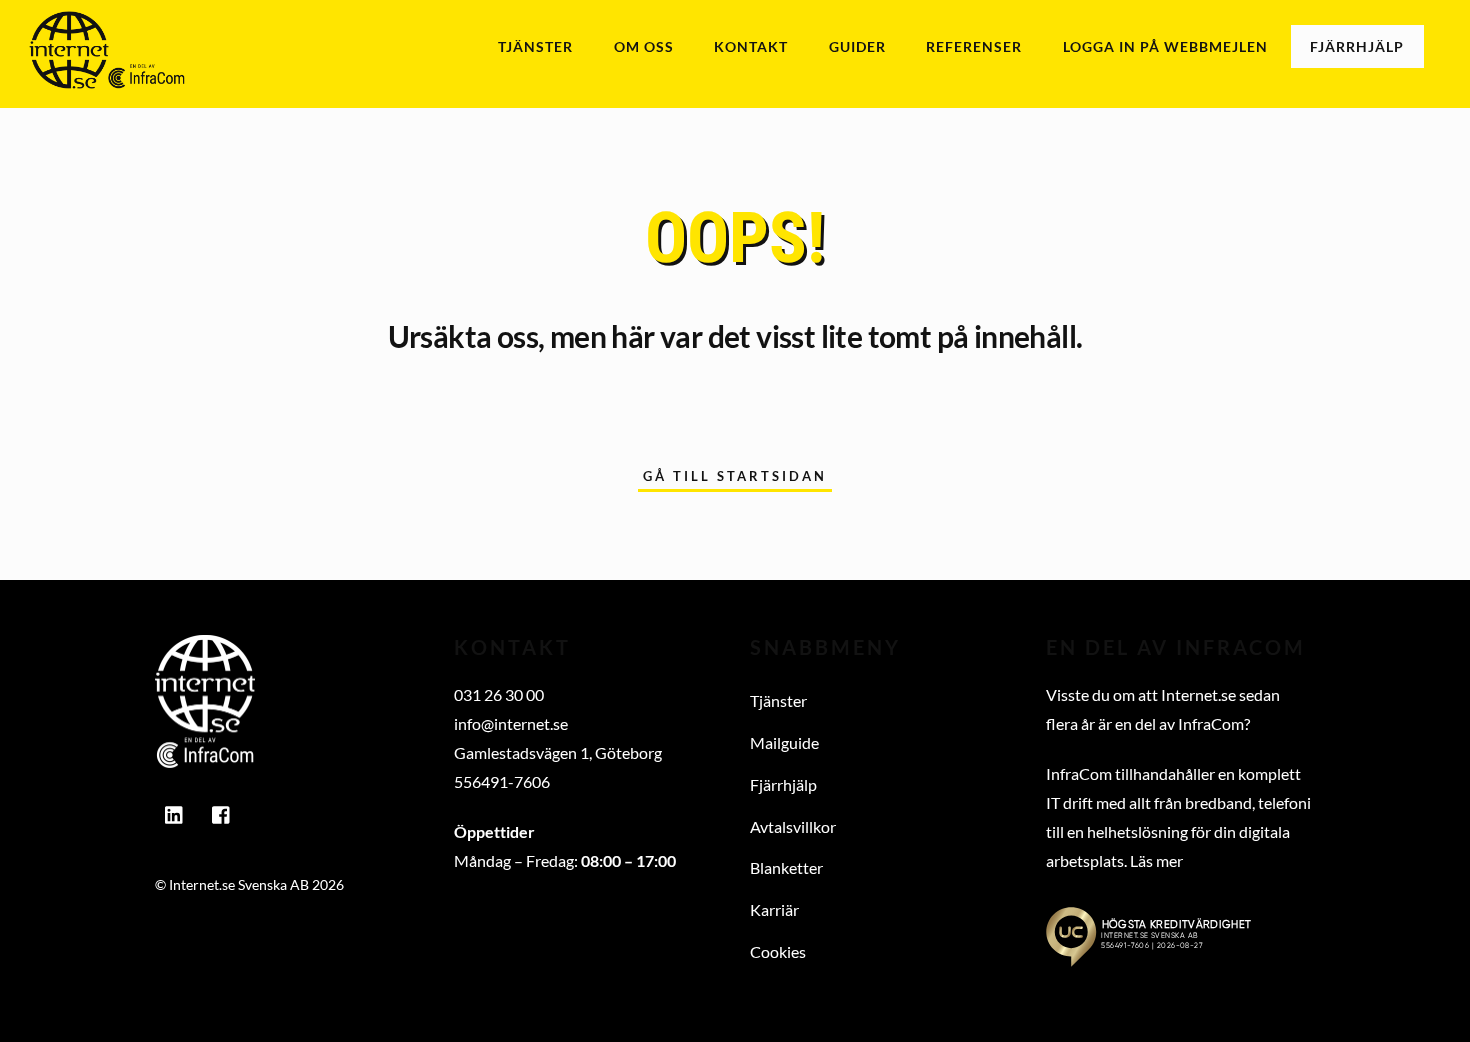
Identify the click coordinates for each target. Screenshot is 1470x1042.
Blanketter (786, 867)
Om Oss (644, 46)
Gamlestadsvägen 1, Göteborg (558, 752)
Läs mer (1156, 860)
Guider (857, 46)
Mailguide (784, 742)
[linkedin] (175, 810)
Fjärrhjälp (1357, 46)
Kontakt (751, 46)
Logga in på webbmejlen (1165, 46)
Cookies (778, 951)
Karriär (774, 909)
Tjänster (535, 46)
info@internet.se (511, 723)
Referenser (974, 46)
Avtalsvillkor (793, 826)
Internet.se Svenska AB (239, 884)
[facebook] (222, 810)
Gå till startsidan (735, 476)
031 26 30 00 (499, 694)
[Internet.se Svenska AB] (107, 78)
